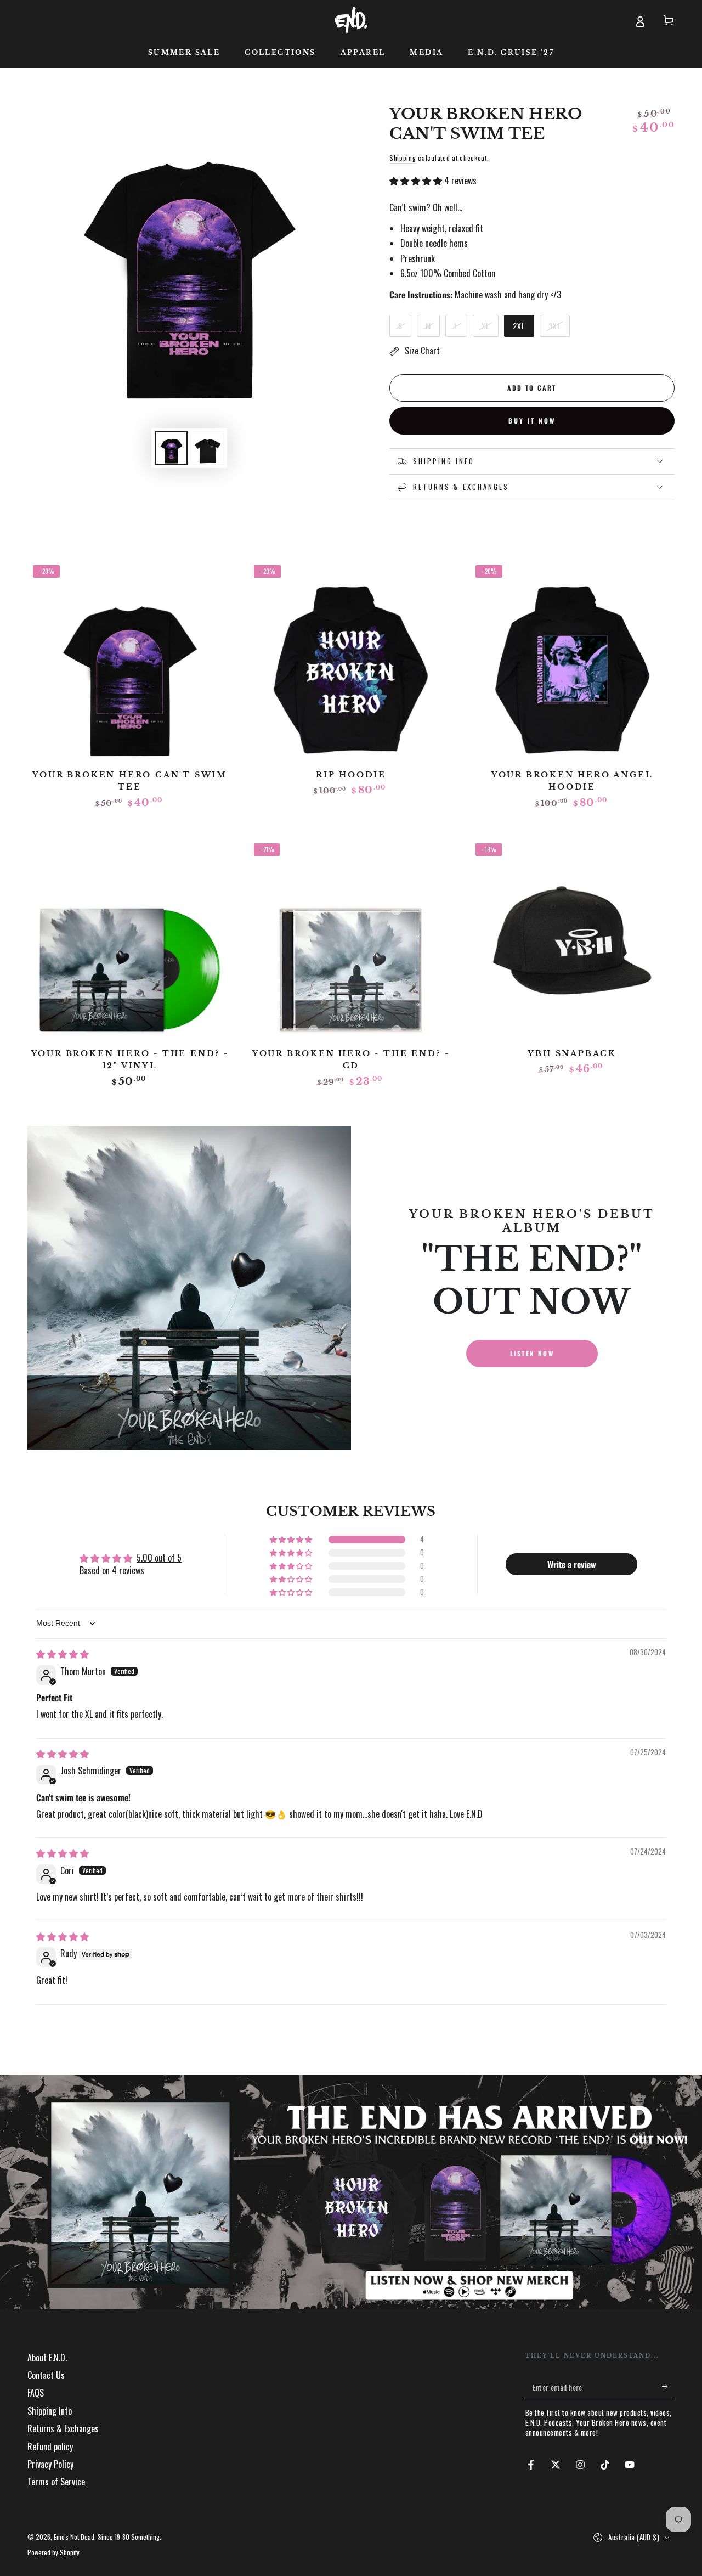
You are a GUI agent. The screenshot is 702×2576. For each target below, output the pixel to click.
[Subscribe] (668, 2387)
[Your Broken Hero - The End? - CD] (351, 940)
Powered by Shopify (53, 2552)
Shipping (403, 158)
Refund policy (50, 2447)
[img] (63, 1654)
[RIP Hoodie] (351, 662)
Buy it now (532, 421)
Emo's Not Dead (74, 2537)
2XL (523, 328)
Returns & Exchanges (63, 2428)
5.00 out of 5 (159, 1558)
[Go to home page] (351, 20)
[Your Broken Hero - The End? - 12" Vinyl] (130, 940)
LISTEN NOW (532, 1353)
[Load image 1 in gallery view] (171, 448)
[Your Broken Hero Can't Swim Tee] (130, 662)
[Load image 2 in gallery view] (207, 448)
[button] (417, 181)
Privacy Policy (50, 2464)
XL (490, 328)
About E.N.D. (47, 2358)
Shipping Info (50, 2411)
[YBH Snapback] (572, 940)
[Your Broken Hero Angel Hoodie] (572, 662)
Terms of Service (56, 2482)
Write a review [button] (572, 1564)
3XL (559, 328)
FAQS (36, 2393)
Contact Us (46, 2375)
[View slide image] (351, 2192)
